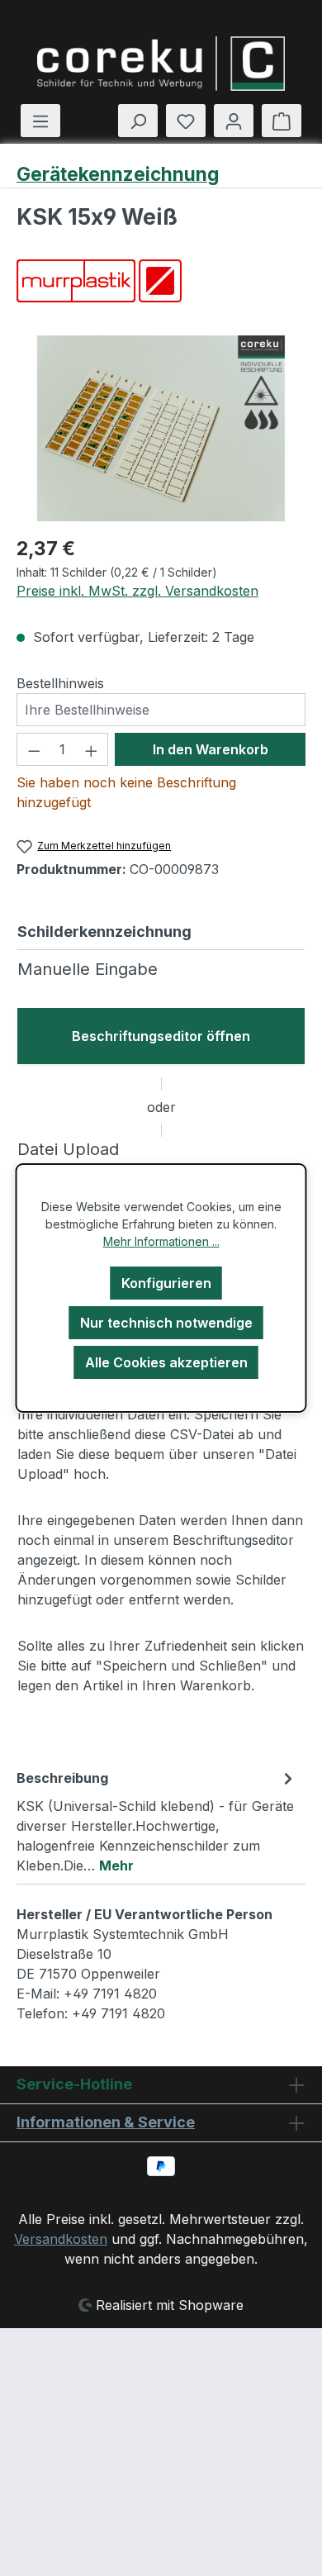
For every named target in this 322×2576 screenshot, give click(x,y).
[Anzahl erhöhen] (92, 749)
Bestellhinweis (60, 683)
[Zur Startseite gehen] (161, 64)
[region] (161, 428)
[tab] (157, 1821)
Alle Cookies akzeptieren (166, 1362)
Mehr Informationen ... (161, 1241)
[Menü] (40, 121)
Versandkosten (61, 2239)
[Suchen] (138, 121)
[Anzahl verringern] (34, 749)
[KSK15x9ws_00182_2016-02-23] (161, 428)
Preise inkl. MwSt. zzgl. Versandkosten (137, 591)
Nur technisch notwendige (166, 1323)
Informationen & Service (106, 2122)
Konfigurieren (166, 1283)
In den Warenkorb (211, 749)
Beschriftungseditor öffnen (161, 1036)
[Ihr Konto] (234, 121)
